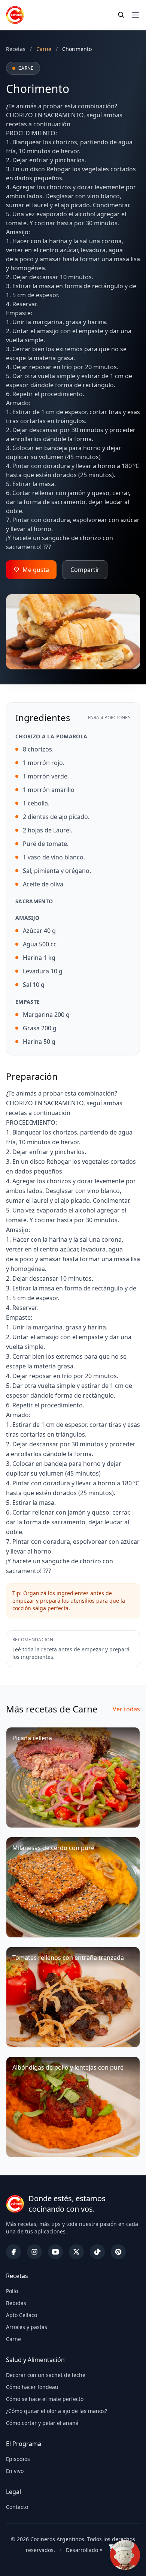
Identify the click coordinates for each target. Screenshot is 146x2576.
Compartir (85, 570)
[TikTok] (97, 2252)
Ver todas (126, 1709)
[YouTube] (55, 2252)
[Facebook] (13, 2252)
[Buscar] (121, 15)
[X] (76, 2252)
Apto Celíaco (22, 2315)
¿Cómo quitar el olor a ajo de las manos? (57, 2411)
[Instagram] (34, 2252)
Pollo (12, 2291)
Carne (13, 2339)
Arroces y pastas (27, 2327)
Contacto (17, 2507)
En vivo (15, 2471)
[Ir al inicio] (15, 15)
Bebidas (16, 2303)
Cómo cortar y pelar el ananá (42, 2423)
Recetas (16, 49)
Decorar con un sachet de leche (46, 2375)
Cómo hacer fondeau (32, 2387)
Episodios (18, 2459)
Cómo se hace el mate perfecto (45, 2399)
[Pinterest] (118, 2252)
